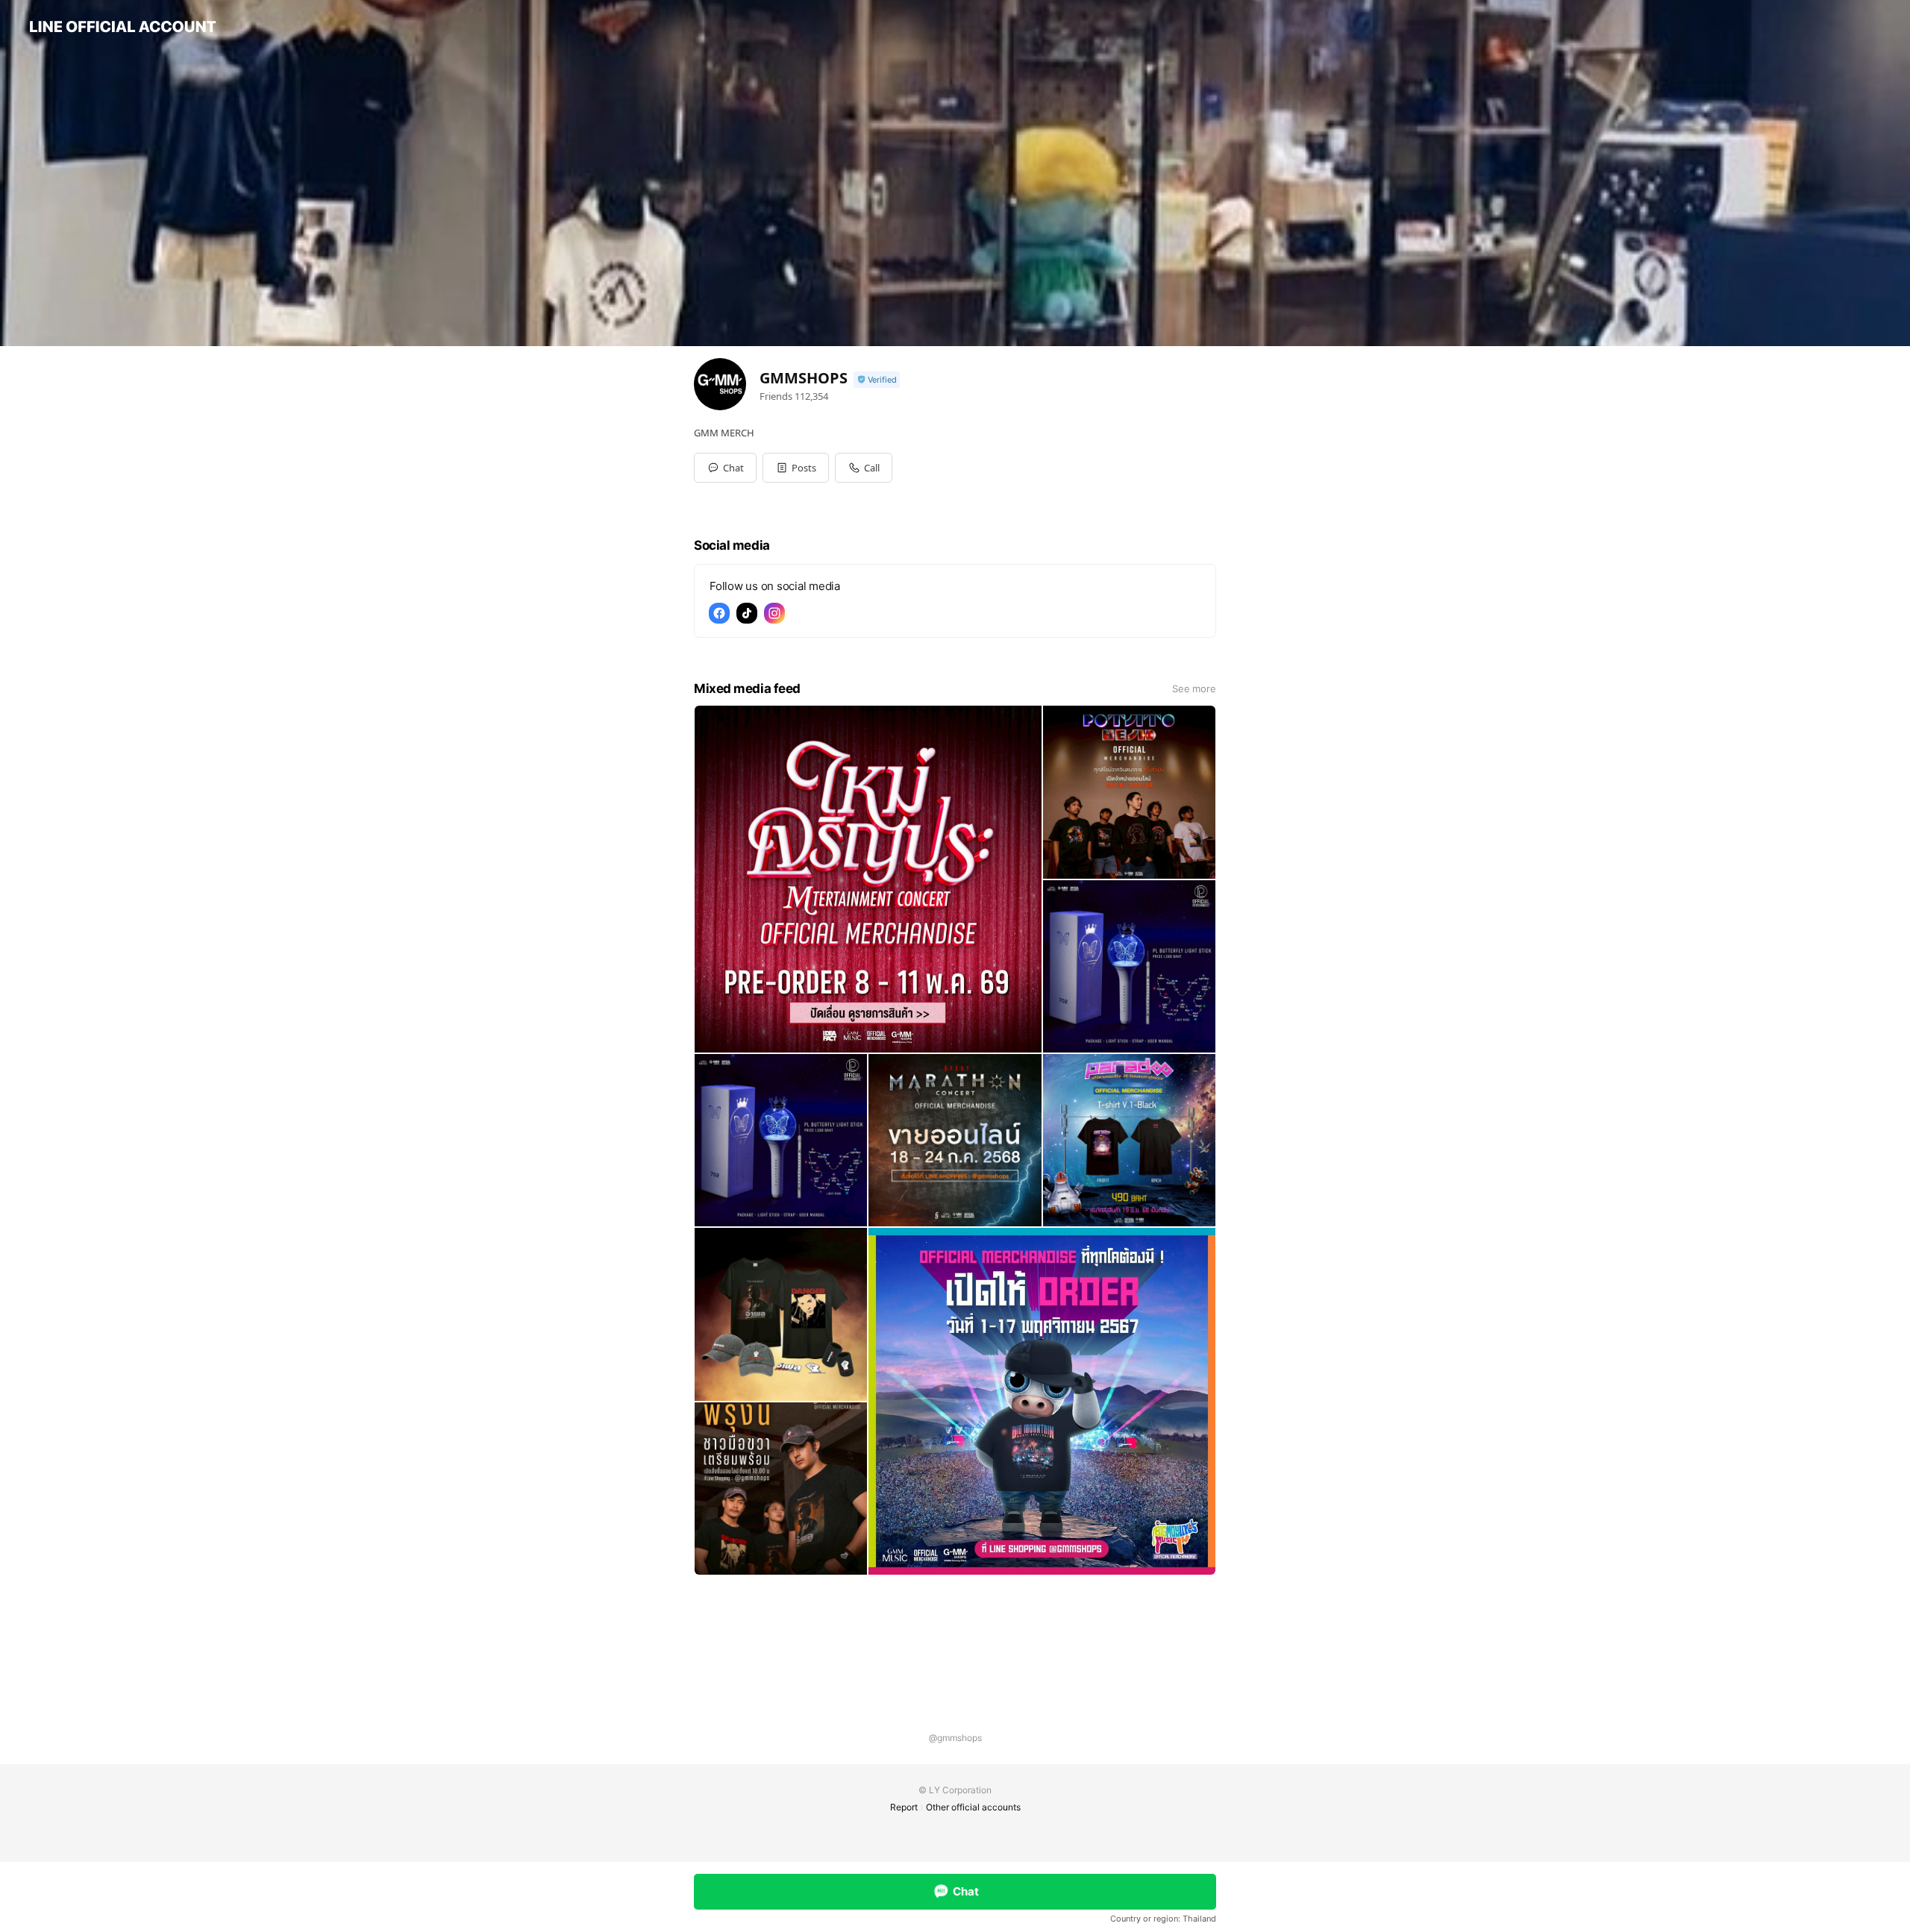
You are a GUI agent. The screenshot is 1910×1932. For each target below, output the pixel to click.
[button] (796, 468)
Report (904, 1807)
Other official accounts (973, 1807)
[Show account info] (877, 380)
